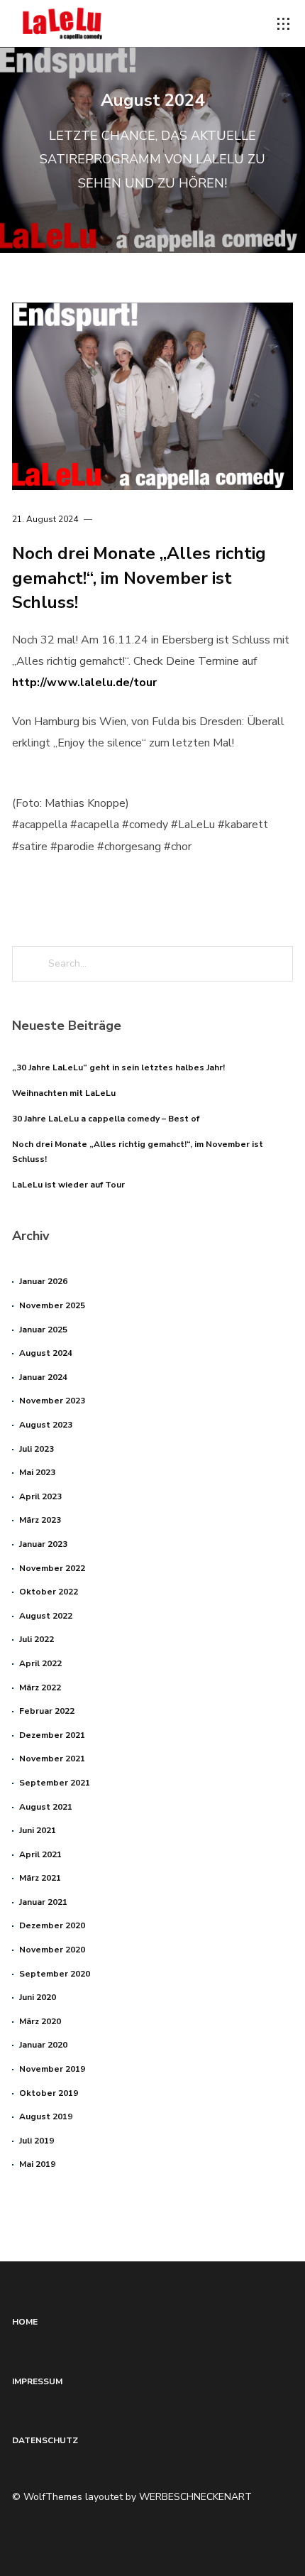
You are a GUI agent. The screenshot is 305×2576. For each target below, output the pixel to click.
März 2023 (40, 1520)
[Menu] (284, 24)
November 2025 (52, 1305)
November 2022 (52, 1568)
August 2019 (46, 2116)
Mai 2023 (37, 1472)
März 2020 (40, 2021)
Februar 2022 (47, 1711)
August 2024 (46, 1353)
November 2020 (52, 1950)
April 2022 (40, 1663)
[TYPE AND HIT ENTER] (278, 964)
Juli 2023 (37, 1449)
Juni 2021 (38, 1830)
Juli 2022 (37, 1639)
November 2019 (52, 2069)
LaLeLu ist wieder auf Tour (68, 1185)
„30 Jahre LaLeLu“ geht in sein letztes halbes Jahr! (118, 1067)
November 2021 (52, 1759)
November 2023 (52, 1401)
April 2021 (40, 1854)
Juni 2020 (38, 1997)
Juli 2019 (37, 2141)
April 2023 (40, 1496)
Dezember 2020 (52, 1925)
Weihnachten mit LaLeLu (64, 1093)
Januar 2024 (43, 1377)
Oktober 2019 (49, 2093)
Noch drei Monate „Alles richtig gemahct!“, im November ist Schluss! (139, 578)
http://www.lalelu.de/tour (84, 683)
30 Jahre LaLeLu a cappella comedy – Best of (106, 1119)
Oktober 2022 (49, 1592)
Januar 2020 (43, 2045)
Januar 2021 (43, 1902)
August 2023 (46, 1425)
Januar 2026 (43, 1281)
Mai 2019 (37, 2164)
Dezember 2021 (52, 1735)
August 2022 (46, 1616)
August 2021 (46, 1807)
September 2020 (55, 1974)
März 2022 (40, 1688)
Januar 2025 (43, 1330)
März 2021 (40, 1878)
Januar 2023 (43, 1544)
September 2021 (55, 1783)
